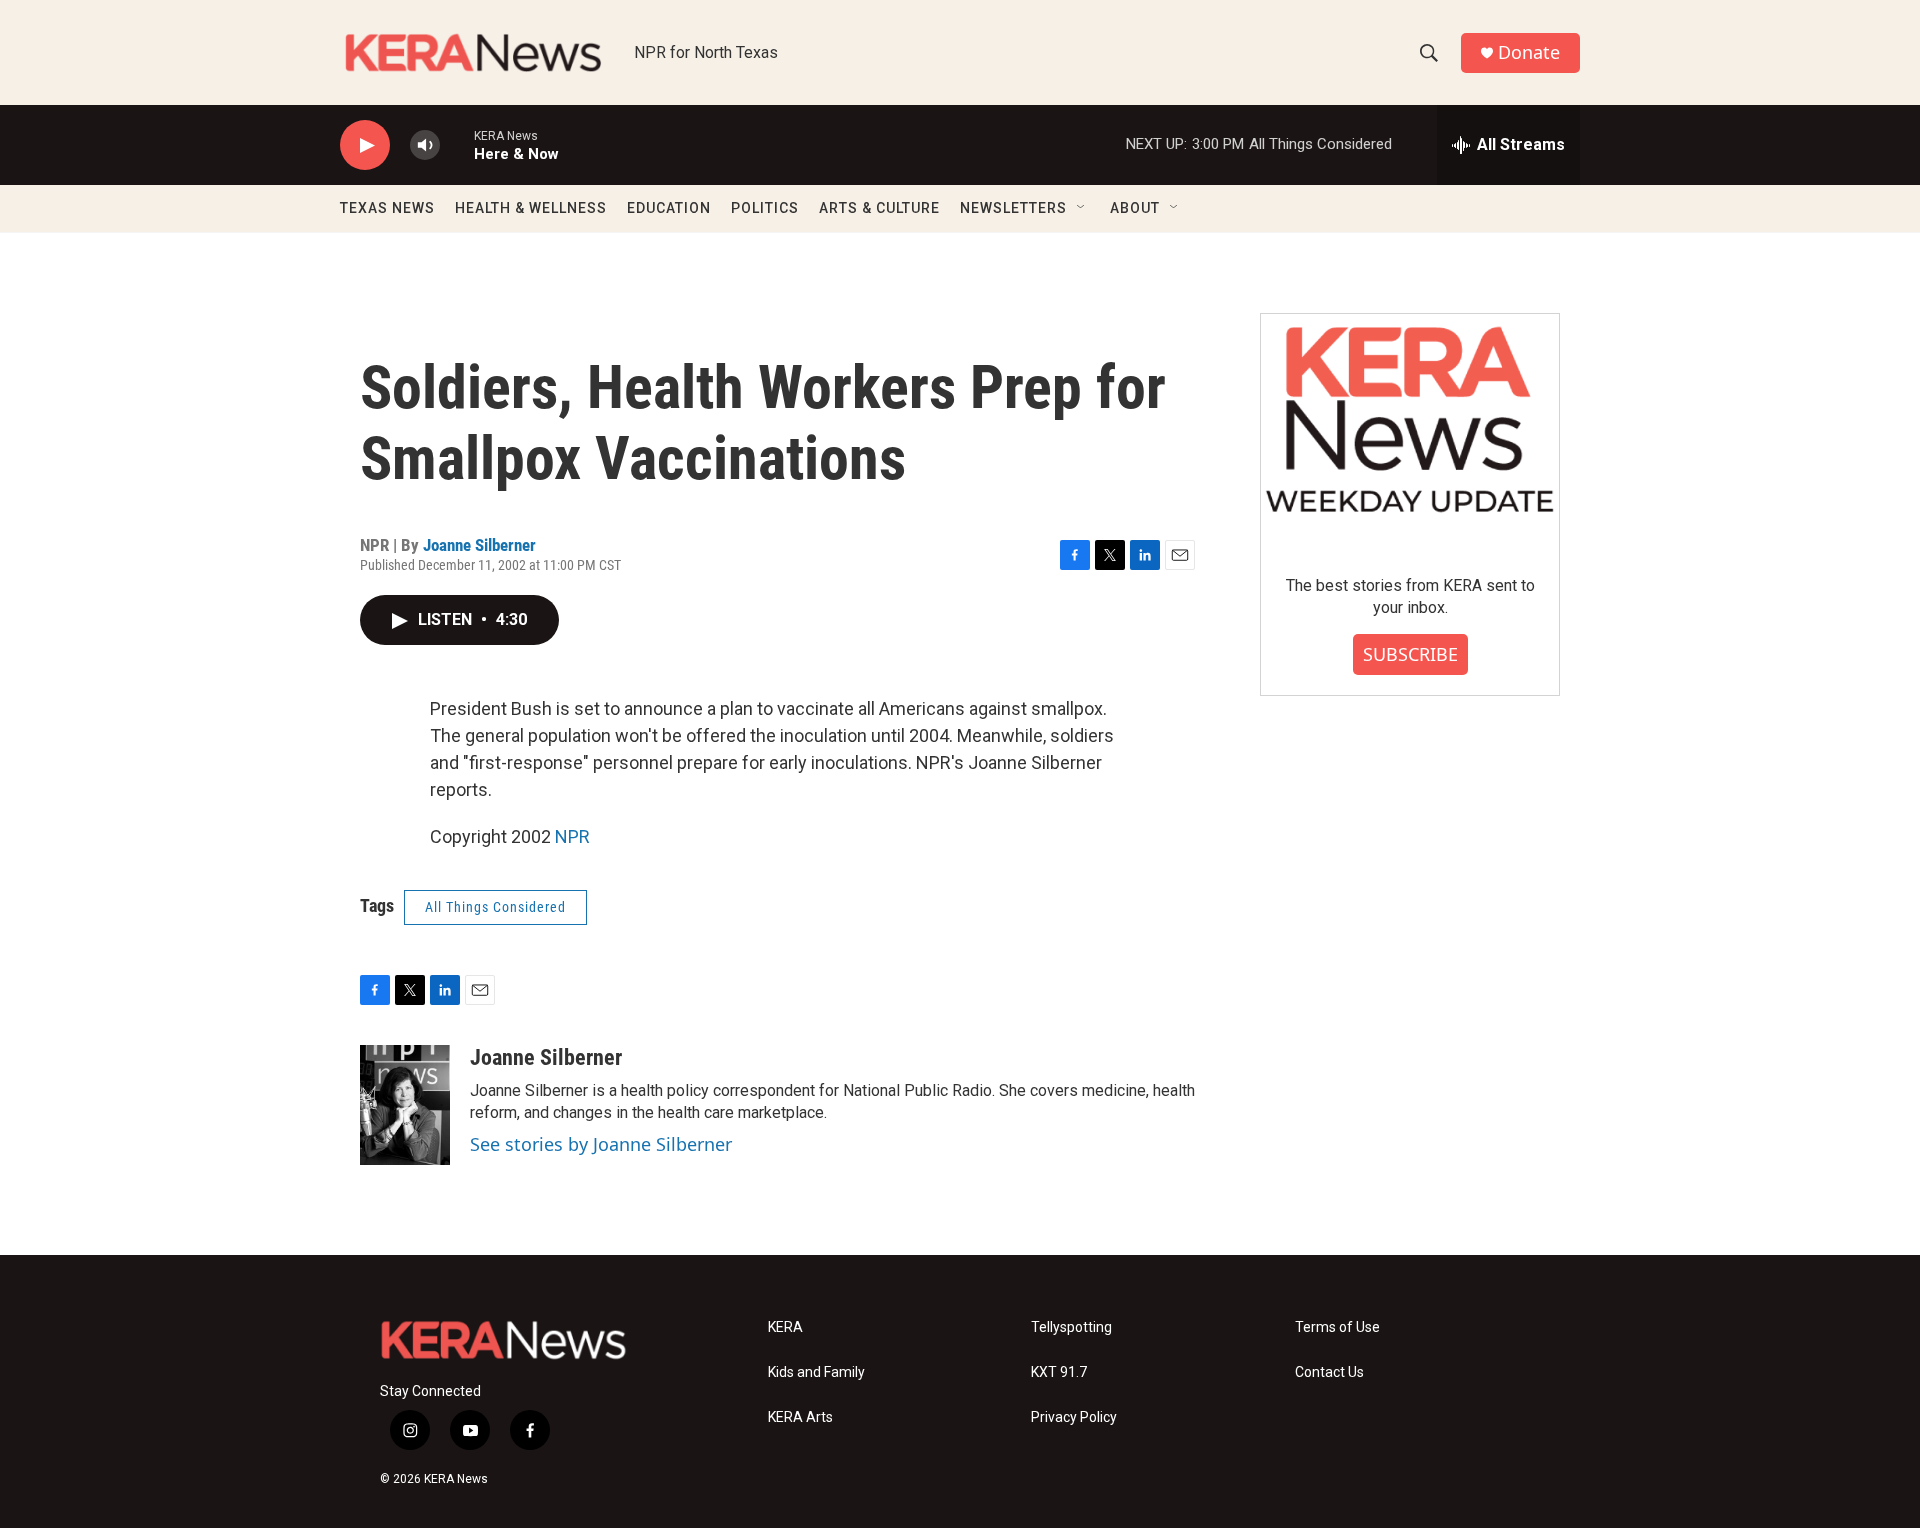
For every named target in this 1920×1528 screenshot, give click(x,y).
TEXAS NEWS (387, 208)
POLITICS (765, 208)
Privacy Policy (1074, 1417)
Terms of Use (1337, 1327)
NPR (572, 836)
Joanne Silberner (479, 545)
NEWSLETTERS (1013, 208)
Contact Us (1329, 1372)
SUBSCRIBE (1410, 654)
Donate (1529, 52)
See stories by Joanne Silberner (601, 1144)
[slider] (457, 144)
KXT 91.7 (1059, 1372)
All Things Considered (495, 907)
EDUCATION (669, 208)
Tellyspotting (1071, 1327)
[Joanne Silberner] (405, 1105)
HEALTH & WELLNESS (531, 208)
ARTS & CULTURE (879, 208)
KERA (785, 1327)
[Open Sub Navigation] (1082, 208)
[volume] (425, 145)
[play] (365, 145)
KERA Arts (800, 1417)
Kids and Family (816, 1372)
